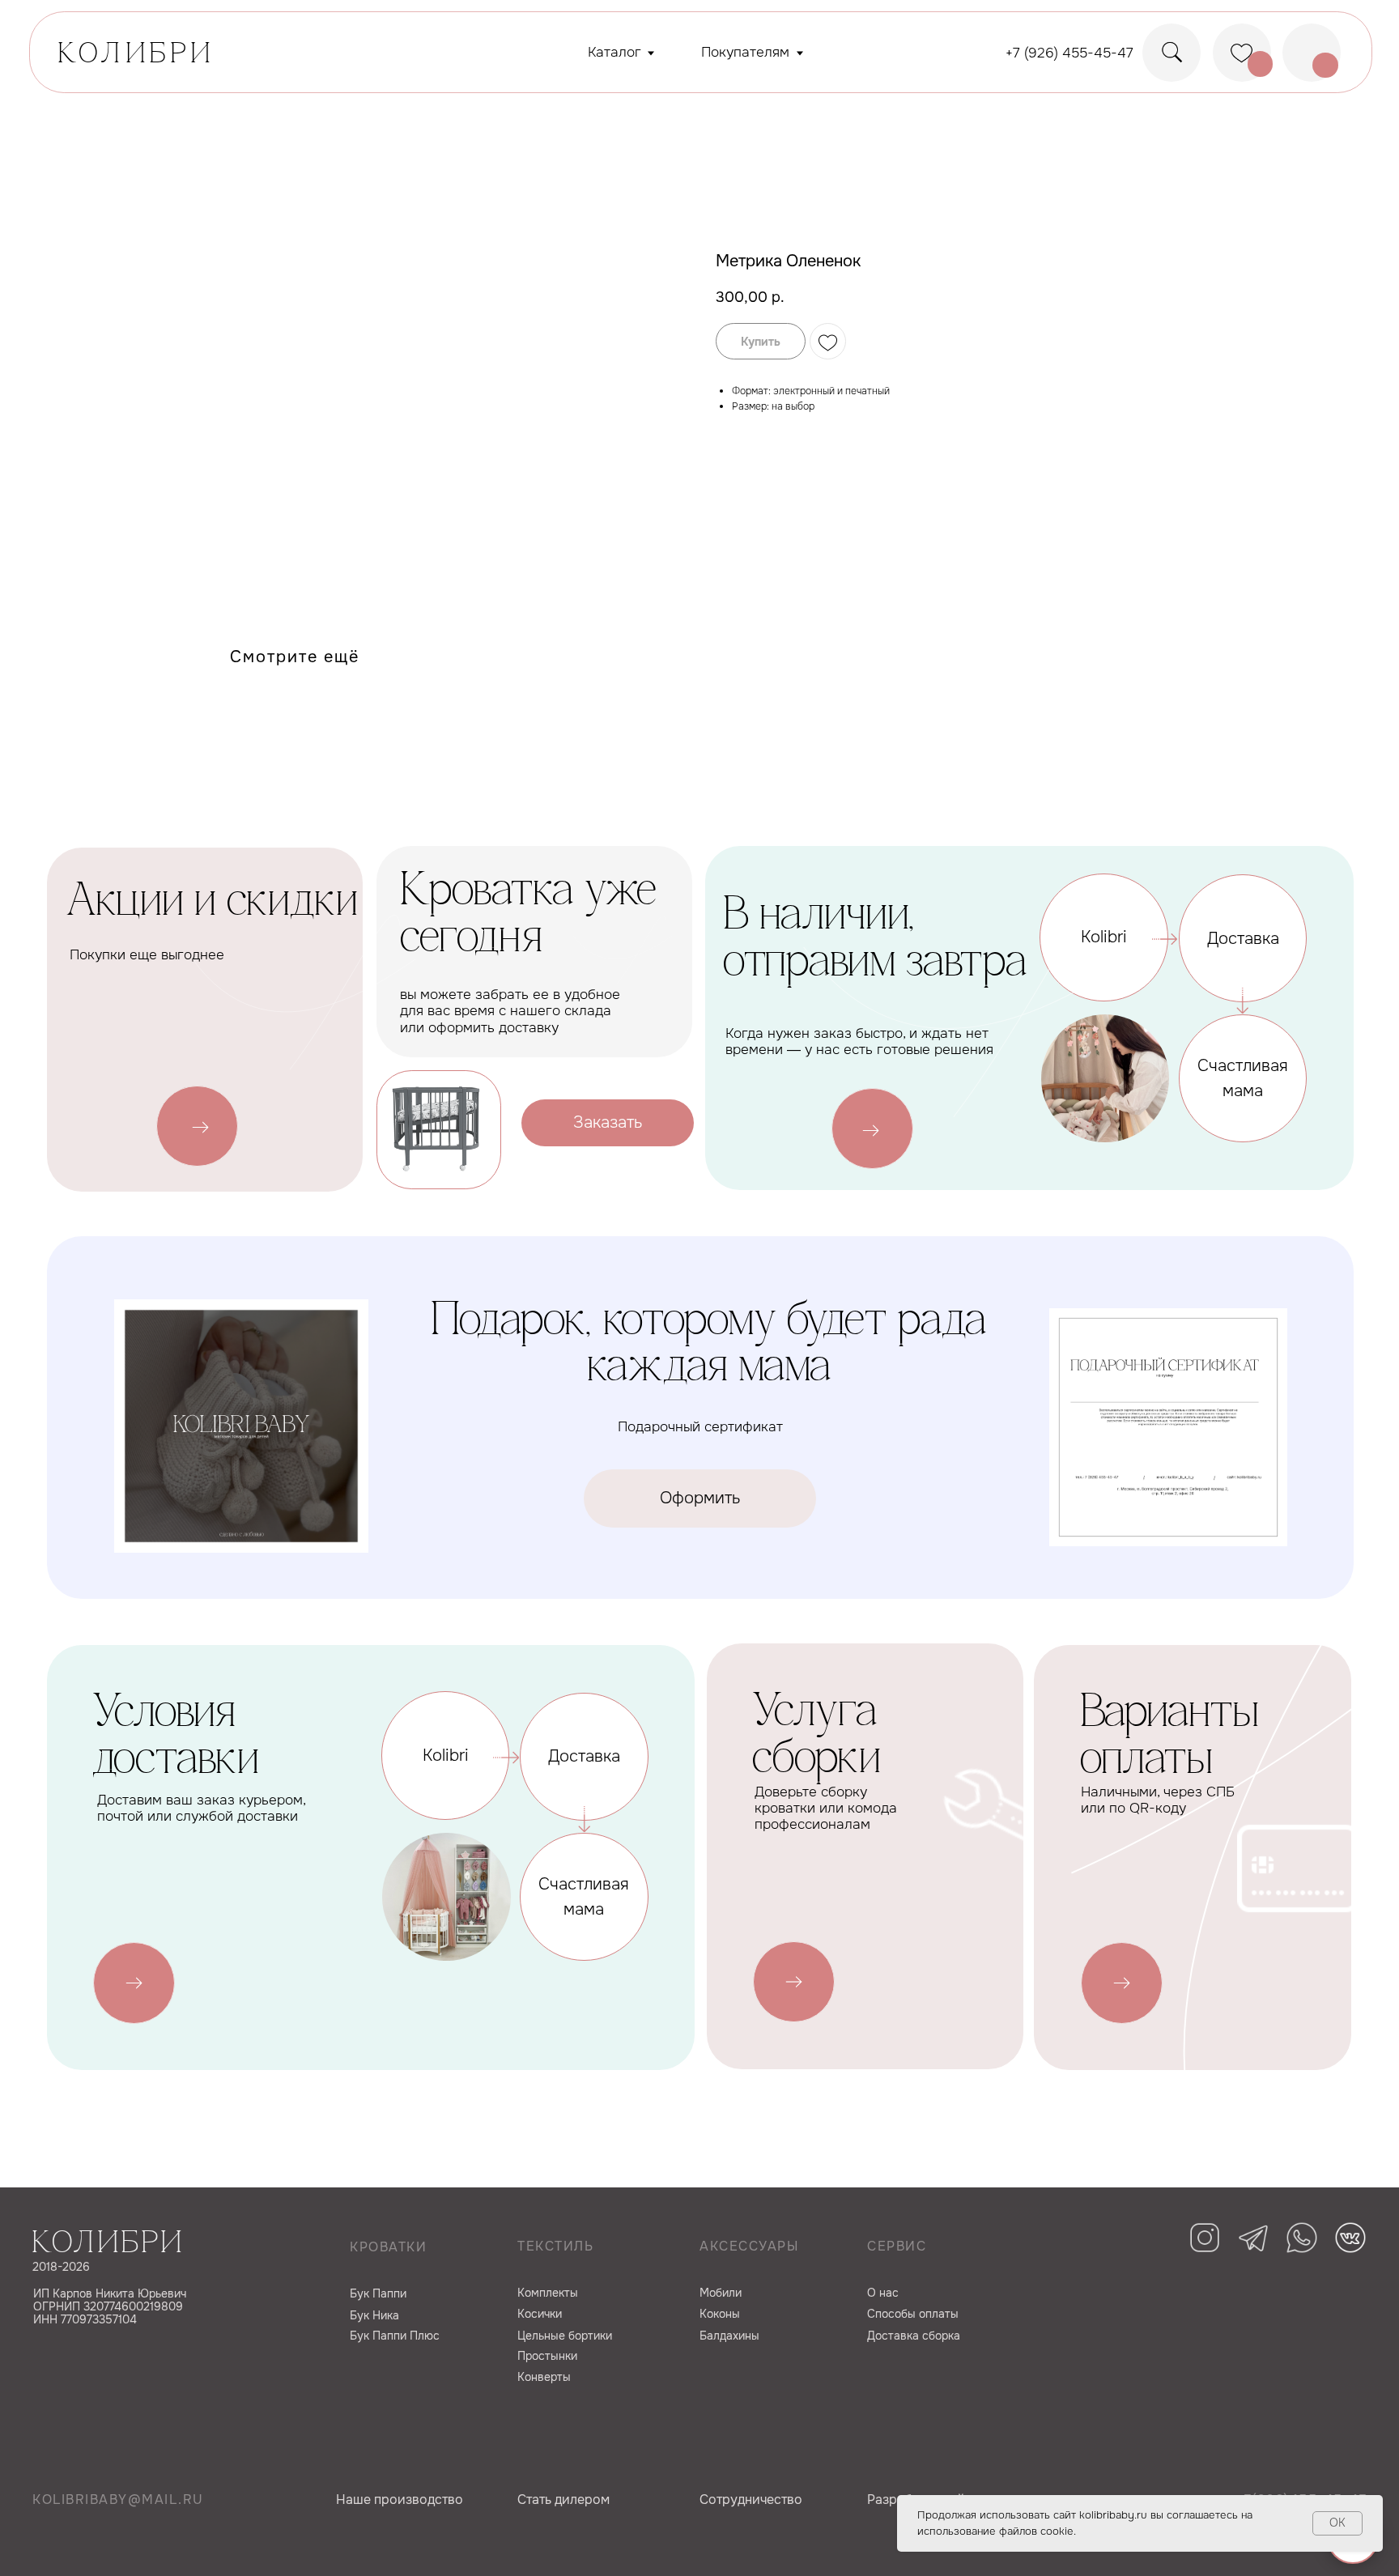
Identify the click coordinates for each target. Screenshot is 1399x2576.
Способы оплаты (913, 2314)
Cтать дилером (563, 2499)
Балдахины (729, 2336)
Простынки (547, 2356)
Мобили (721, 2293)
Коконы (720, 2314)
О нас (883, 2293)
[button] (608, 1123)
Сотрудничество (751, 2499)
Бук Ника (374, 2315)
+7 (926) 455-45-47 (1069, 53)
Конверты (544, 2377)
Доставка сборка (914, 2336)
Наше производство (400, 2499)
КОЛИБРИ (136, 55)
